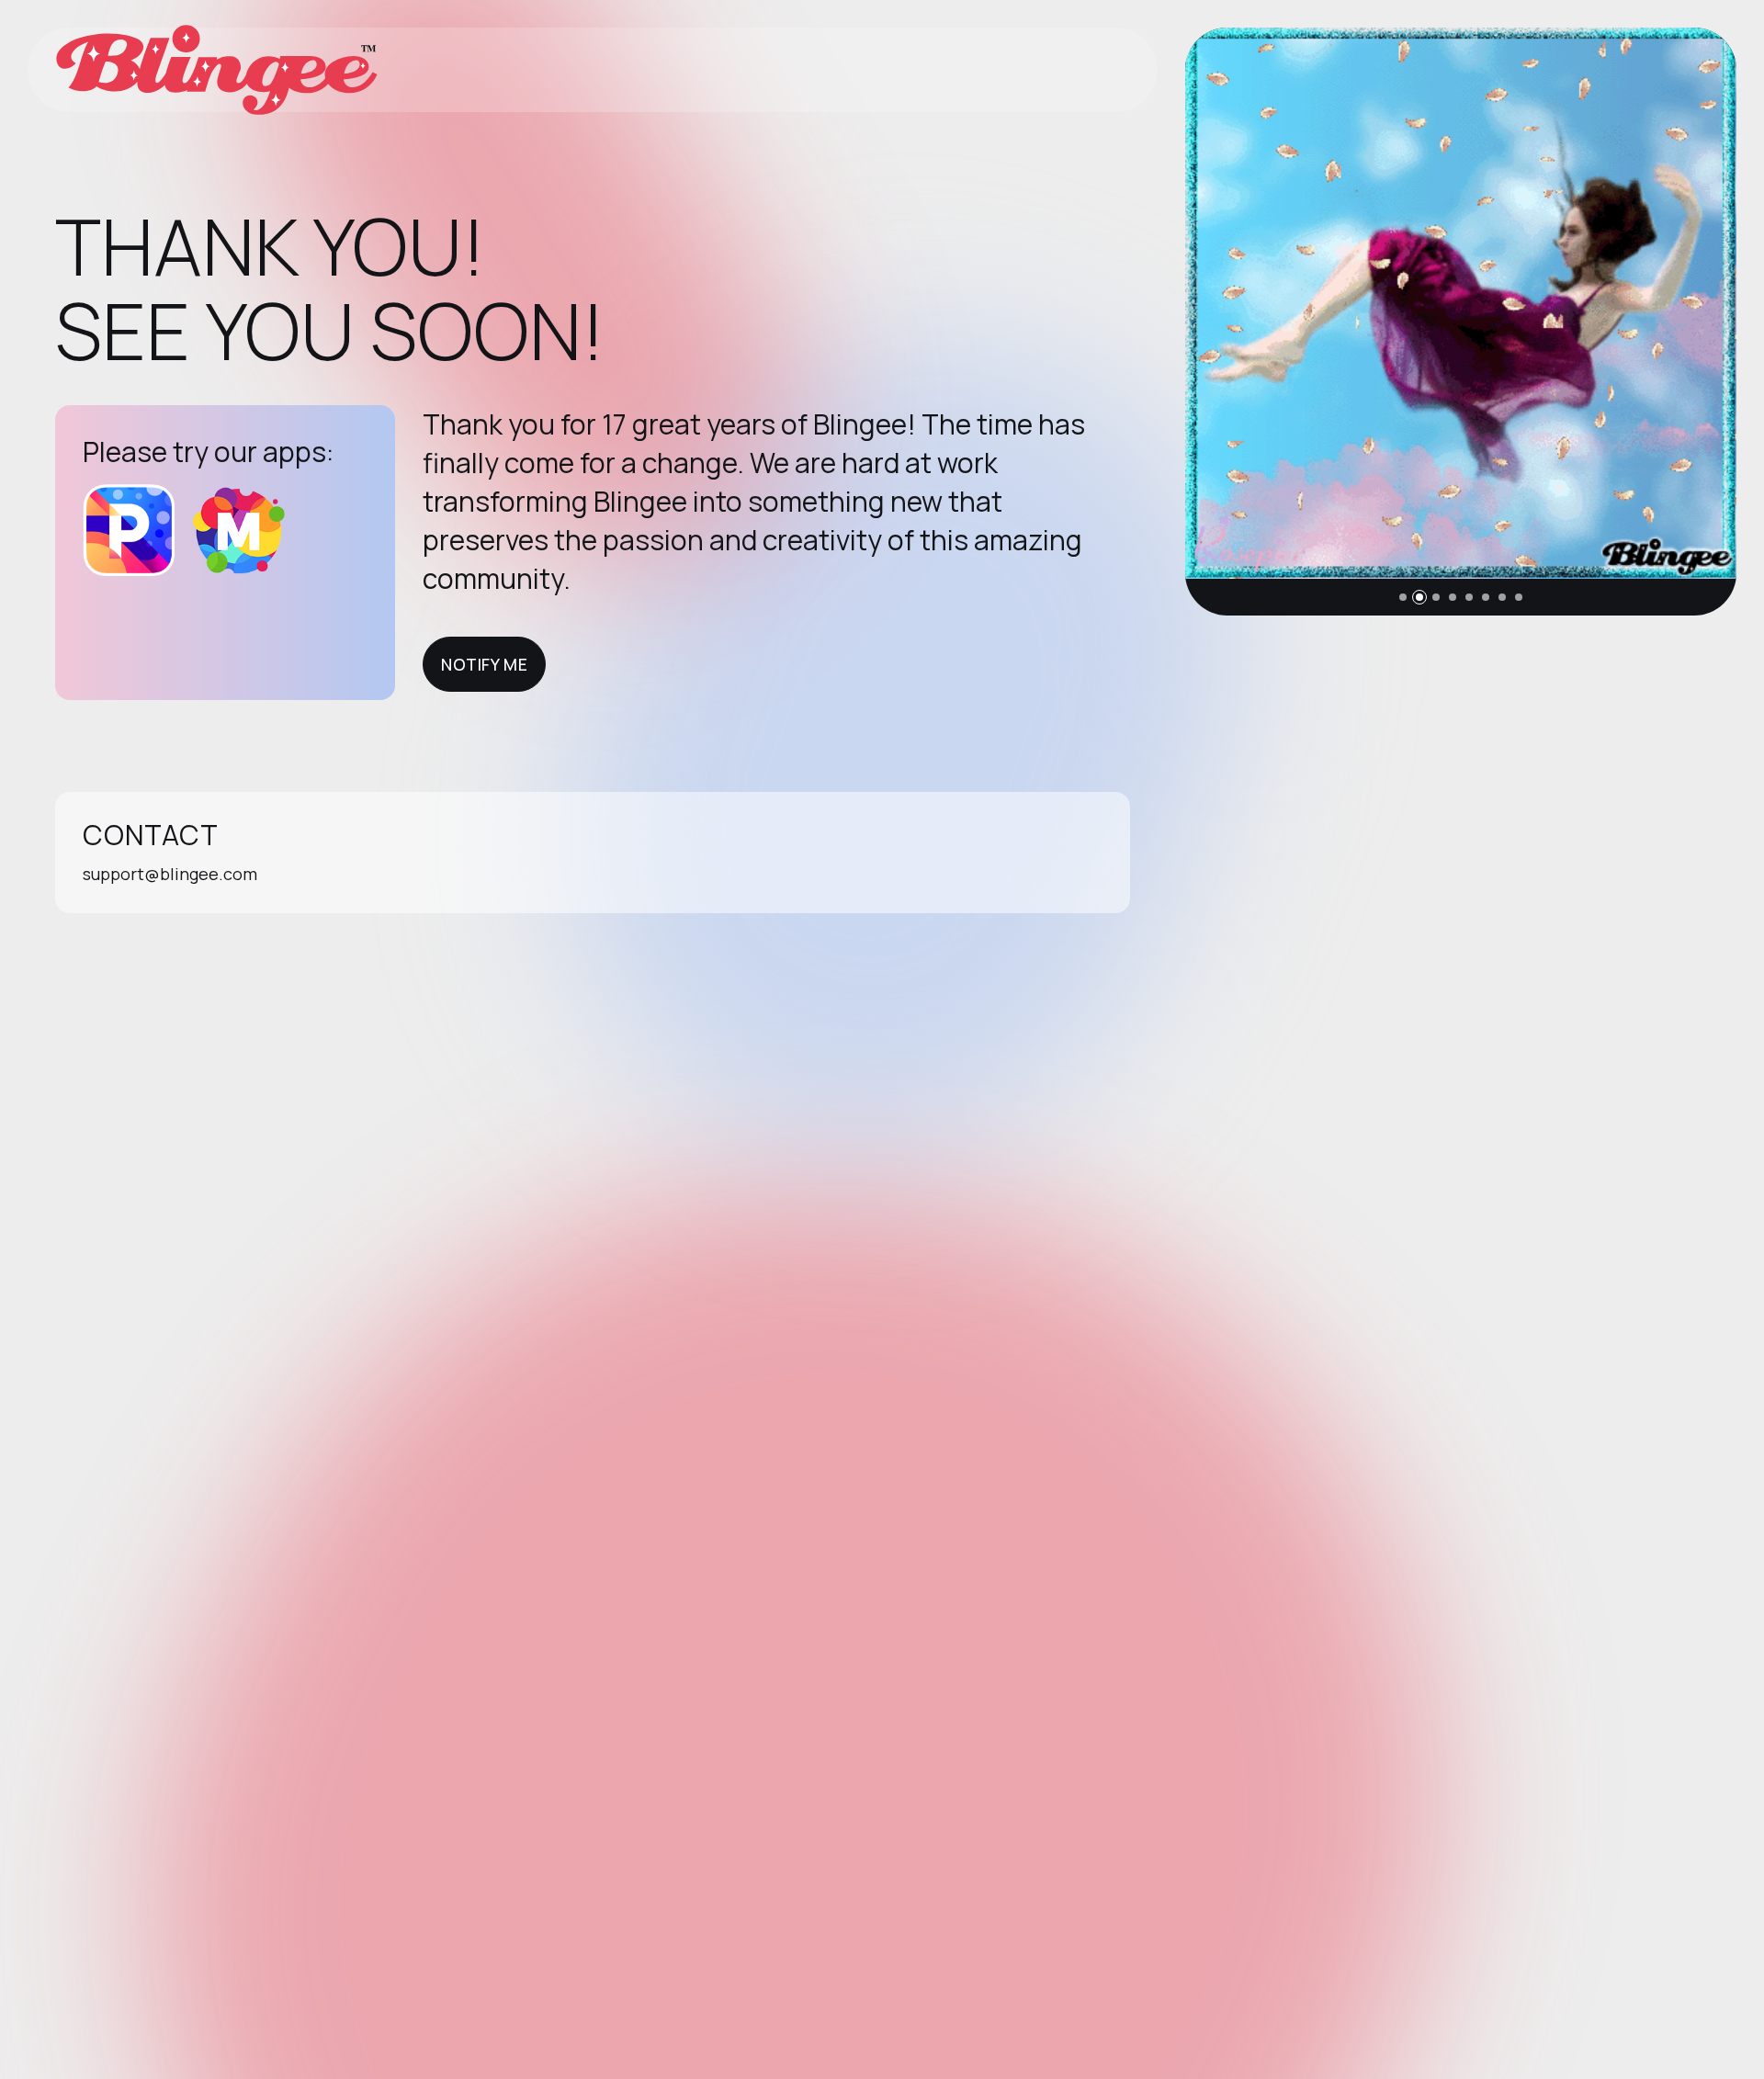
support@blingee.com (170, 874)
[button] (1403, 597)
